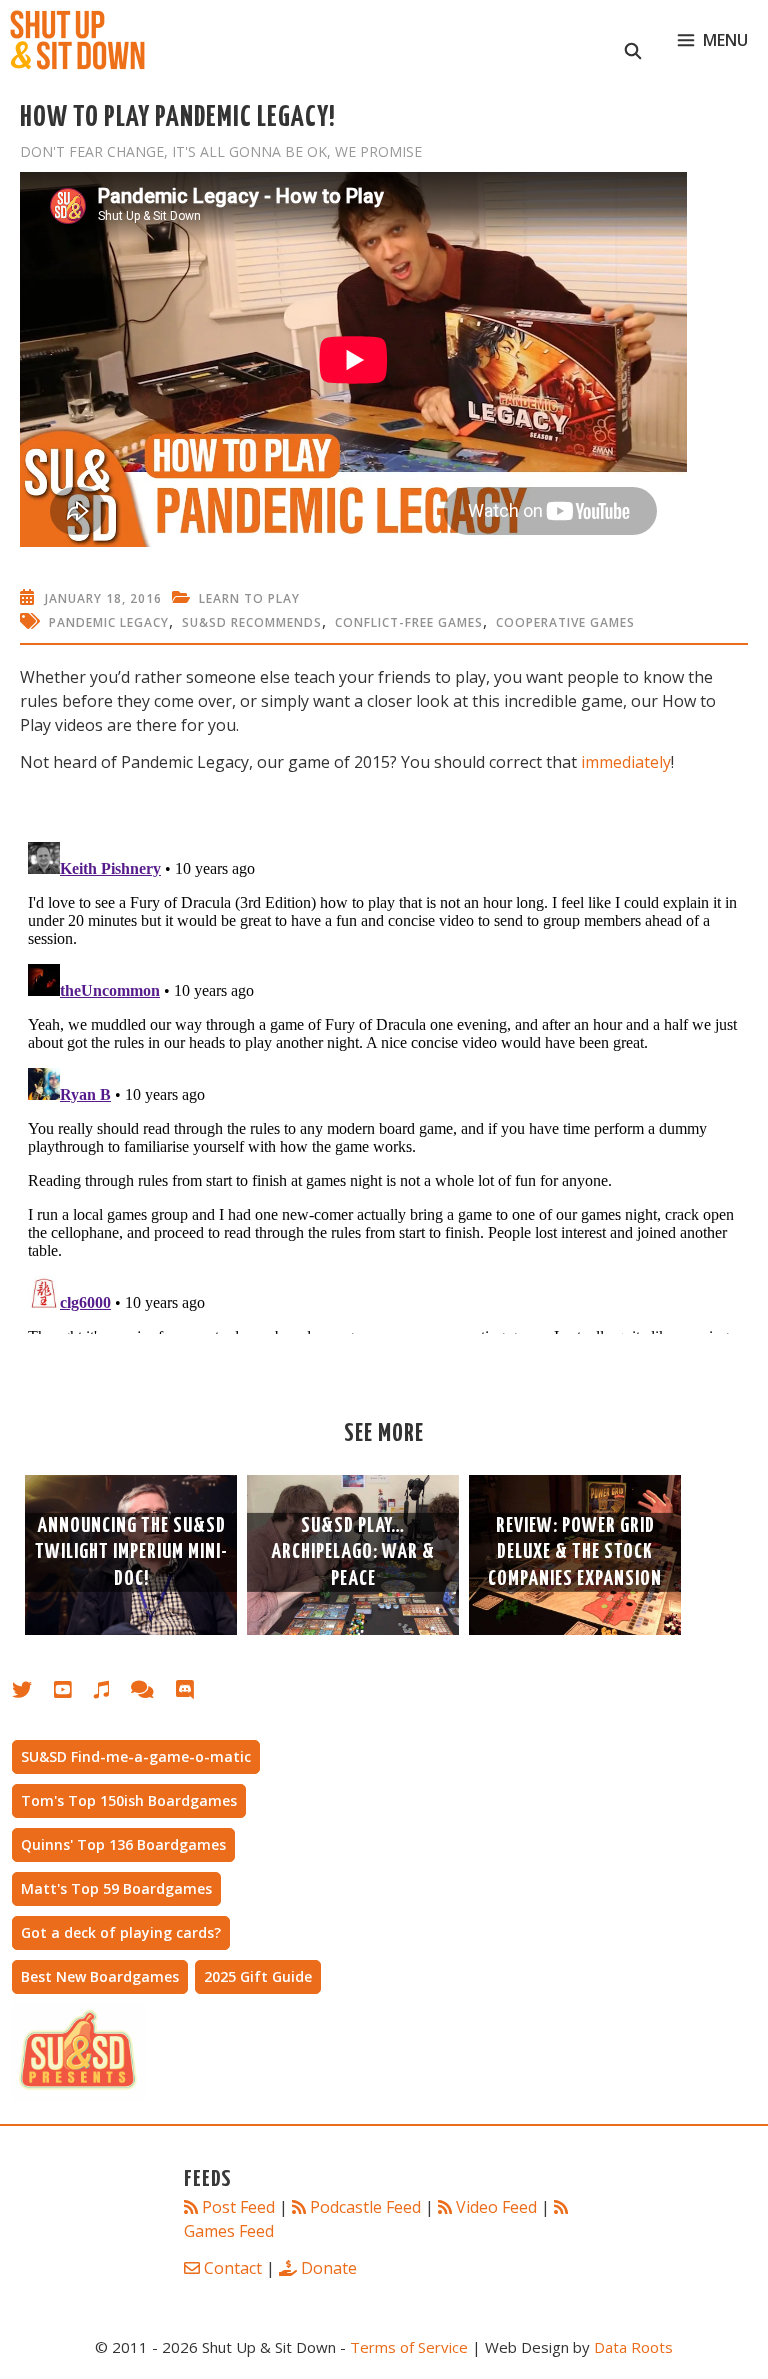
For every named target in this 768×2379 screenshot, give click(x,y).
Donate (329, 2268)
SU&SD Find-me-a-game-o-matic (136, 1756)
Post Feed (238, 2207)
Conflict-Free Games (409, 622)
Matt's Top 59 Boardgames (116, 1888)
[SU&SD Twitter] (33, 1693)
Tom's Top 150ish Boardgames (129, 1800)
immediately (626, 762)
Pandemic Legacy (109, 622)
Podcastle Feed (365, 2207)
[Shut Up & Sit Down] (77, 40)
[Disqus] (384, 1084)
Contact (233, 2268)
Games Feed (229, 2231)
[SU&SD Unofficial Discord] (195, 1693)
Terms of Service (409, 2347)
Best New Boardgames (100, 1976)
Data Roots (633, 2347)
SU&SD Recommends (252, 622)
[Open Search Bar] (633, 40)
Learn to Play (249, 598)
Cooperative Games (565, 622)
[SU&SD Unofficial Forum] (152, 1693)
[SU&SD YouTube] (73, 1693)
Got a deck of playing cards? (121, 1932)
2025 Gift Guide (258, 1976)
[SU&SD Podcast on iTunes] (111, 1693)
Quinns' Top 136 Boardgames (123, 1844)
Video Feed (496, 2207)
